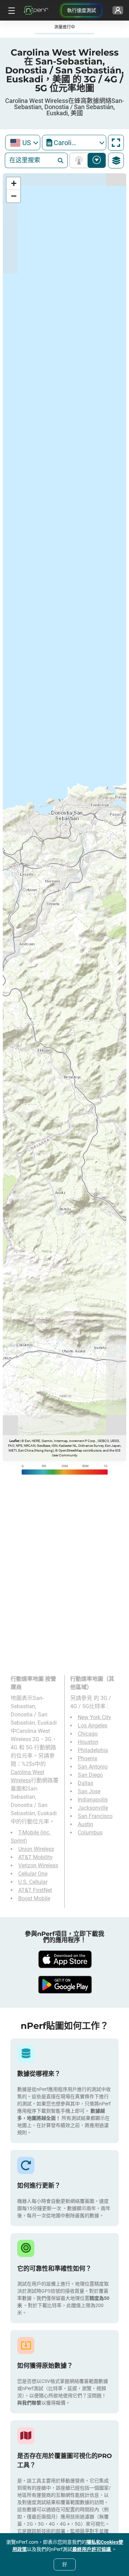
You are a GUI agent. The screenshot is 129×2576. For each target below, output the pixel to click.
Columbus (90, 1833)
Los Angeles (93, 1726)
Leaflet (14, 1441)
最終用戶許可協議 (92, 2549)
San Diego (90, 1775)
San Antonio (93, 1767)
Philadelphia (93, 1750)
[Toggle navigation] (11, 10)
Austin (85, 1824)
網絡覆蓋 (80, 160)
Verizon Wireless (38, 1865)
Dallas (85, 1783)
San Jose (89, 1791)
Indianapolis (93, 1800)
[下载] (65, 1959)
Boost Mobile (34, 1898)
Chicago (88, 1734)
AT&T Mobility (35, 1857)
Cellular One (33, 1874)
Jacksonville (93, 1808)
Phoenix (88, 1758)
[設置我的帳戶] (118, 10)
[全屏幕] (116, 143)
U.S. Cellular (33, 1882)
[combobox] (23, 143)
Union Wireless (36, 1849)
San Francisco (95, 1816)
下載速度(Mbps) (97, 160)
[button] (13, 184)
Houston (88, 1742)
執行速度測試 (82, 10)
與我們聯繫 (29, 2403)
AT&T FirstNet (35, 1890)
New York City (94, 1717)
